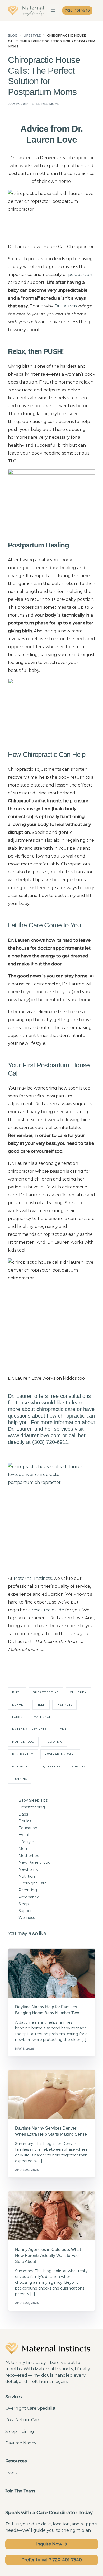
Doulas (25, 1821)
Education (28, 1828)
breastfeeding (46, 1692)
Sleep (24, 1904)
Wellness (27, 1918)
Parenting (28, 1890)
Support (26, 1911)
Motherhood (30, 1856)
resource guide (48, 1610)
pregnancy (22, 1766)
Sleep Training (20, 2431)
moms (62, 1729)
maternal (42, 1717)
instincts (64, 1705)
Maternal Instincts (33, 1578)
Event (11, 2472)
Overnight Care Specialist (31, 2408)
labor (17, 1717)
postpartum (81, 274)
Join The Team (20, 2491)
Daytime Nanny (21, 2443)
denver (19, 1705)
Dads (23, 1814)
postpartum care (60, 1754)
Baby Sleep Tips (33, 1800)
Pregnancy (29, 1897)
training (20, 1779)
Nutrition (27, 1876)
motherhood (23, 1742)
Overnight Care (33, 1883)
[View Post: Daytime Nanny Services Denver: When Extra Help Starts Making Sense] (52, 2095)
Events (25, 1835)
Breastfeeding (32, 1807)
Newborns (28, 1869)
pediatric (54, 1742)
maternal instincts (29, 1729)
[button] (53, 11)
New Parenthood (34, 1862)
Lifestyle (40, 104)
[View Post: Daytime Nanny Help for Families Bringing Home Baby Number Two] (52, 1973)
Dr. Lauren (66, 306)
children (78, 1692)
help (41, 1705)
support (79, 1766)
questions (52, 1766)
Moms (54, 104)
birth (17, 1692)
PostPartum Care (23, 2420)
